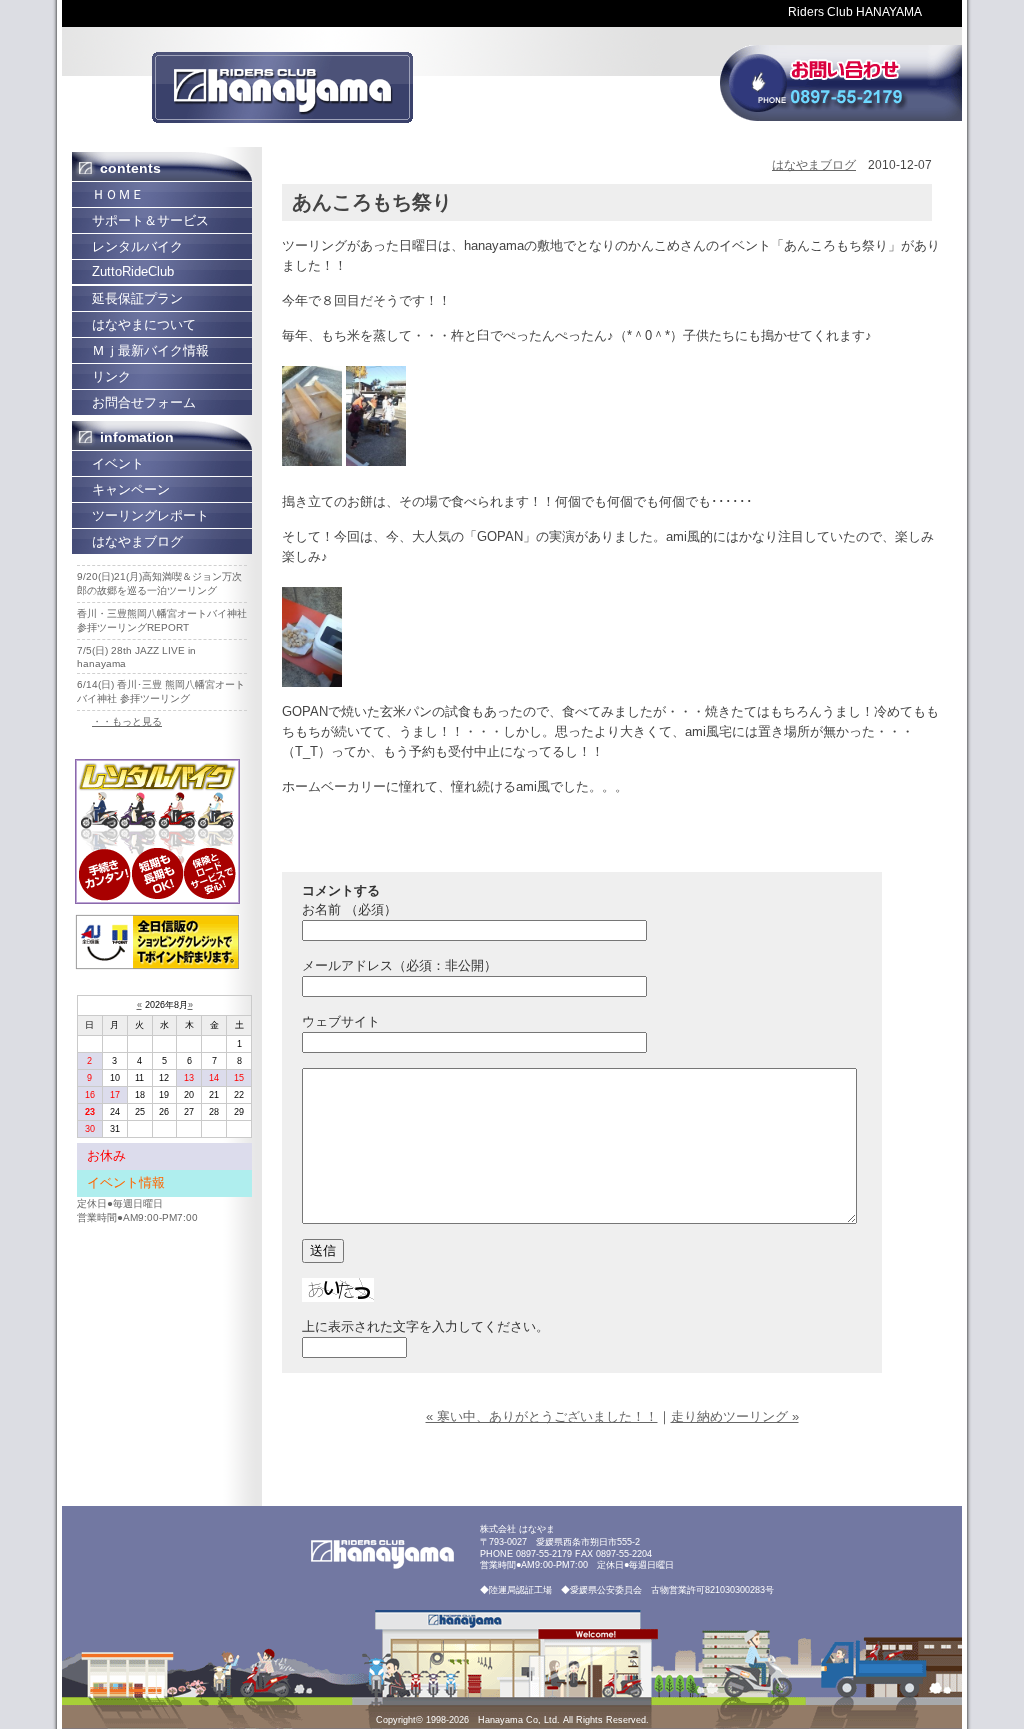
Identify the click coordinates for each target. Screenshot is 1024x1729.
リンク (111, 376)
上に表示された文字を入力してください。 (425, 1326)
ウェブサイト (341, 1021)
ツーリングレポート (150, 515)
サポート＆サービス (150, 220)
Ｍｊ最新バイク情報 (150, 350)
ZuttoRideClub (133, 271)
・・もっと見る (127, 721)
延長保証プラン (137, 298)
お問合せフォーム (144, 402)
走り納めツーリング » (735, 1416)
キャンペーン (131, 489)
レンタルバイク (137, 246)
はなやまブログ (137, 541)
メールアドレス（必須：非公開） (399, 965)
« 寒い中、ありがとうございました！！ (542, 1416)
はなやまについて (144, 324)
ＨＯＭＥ (118, 194)
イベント (118, 463)
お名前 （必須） (349, 909)
